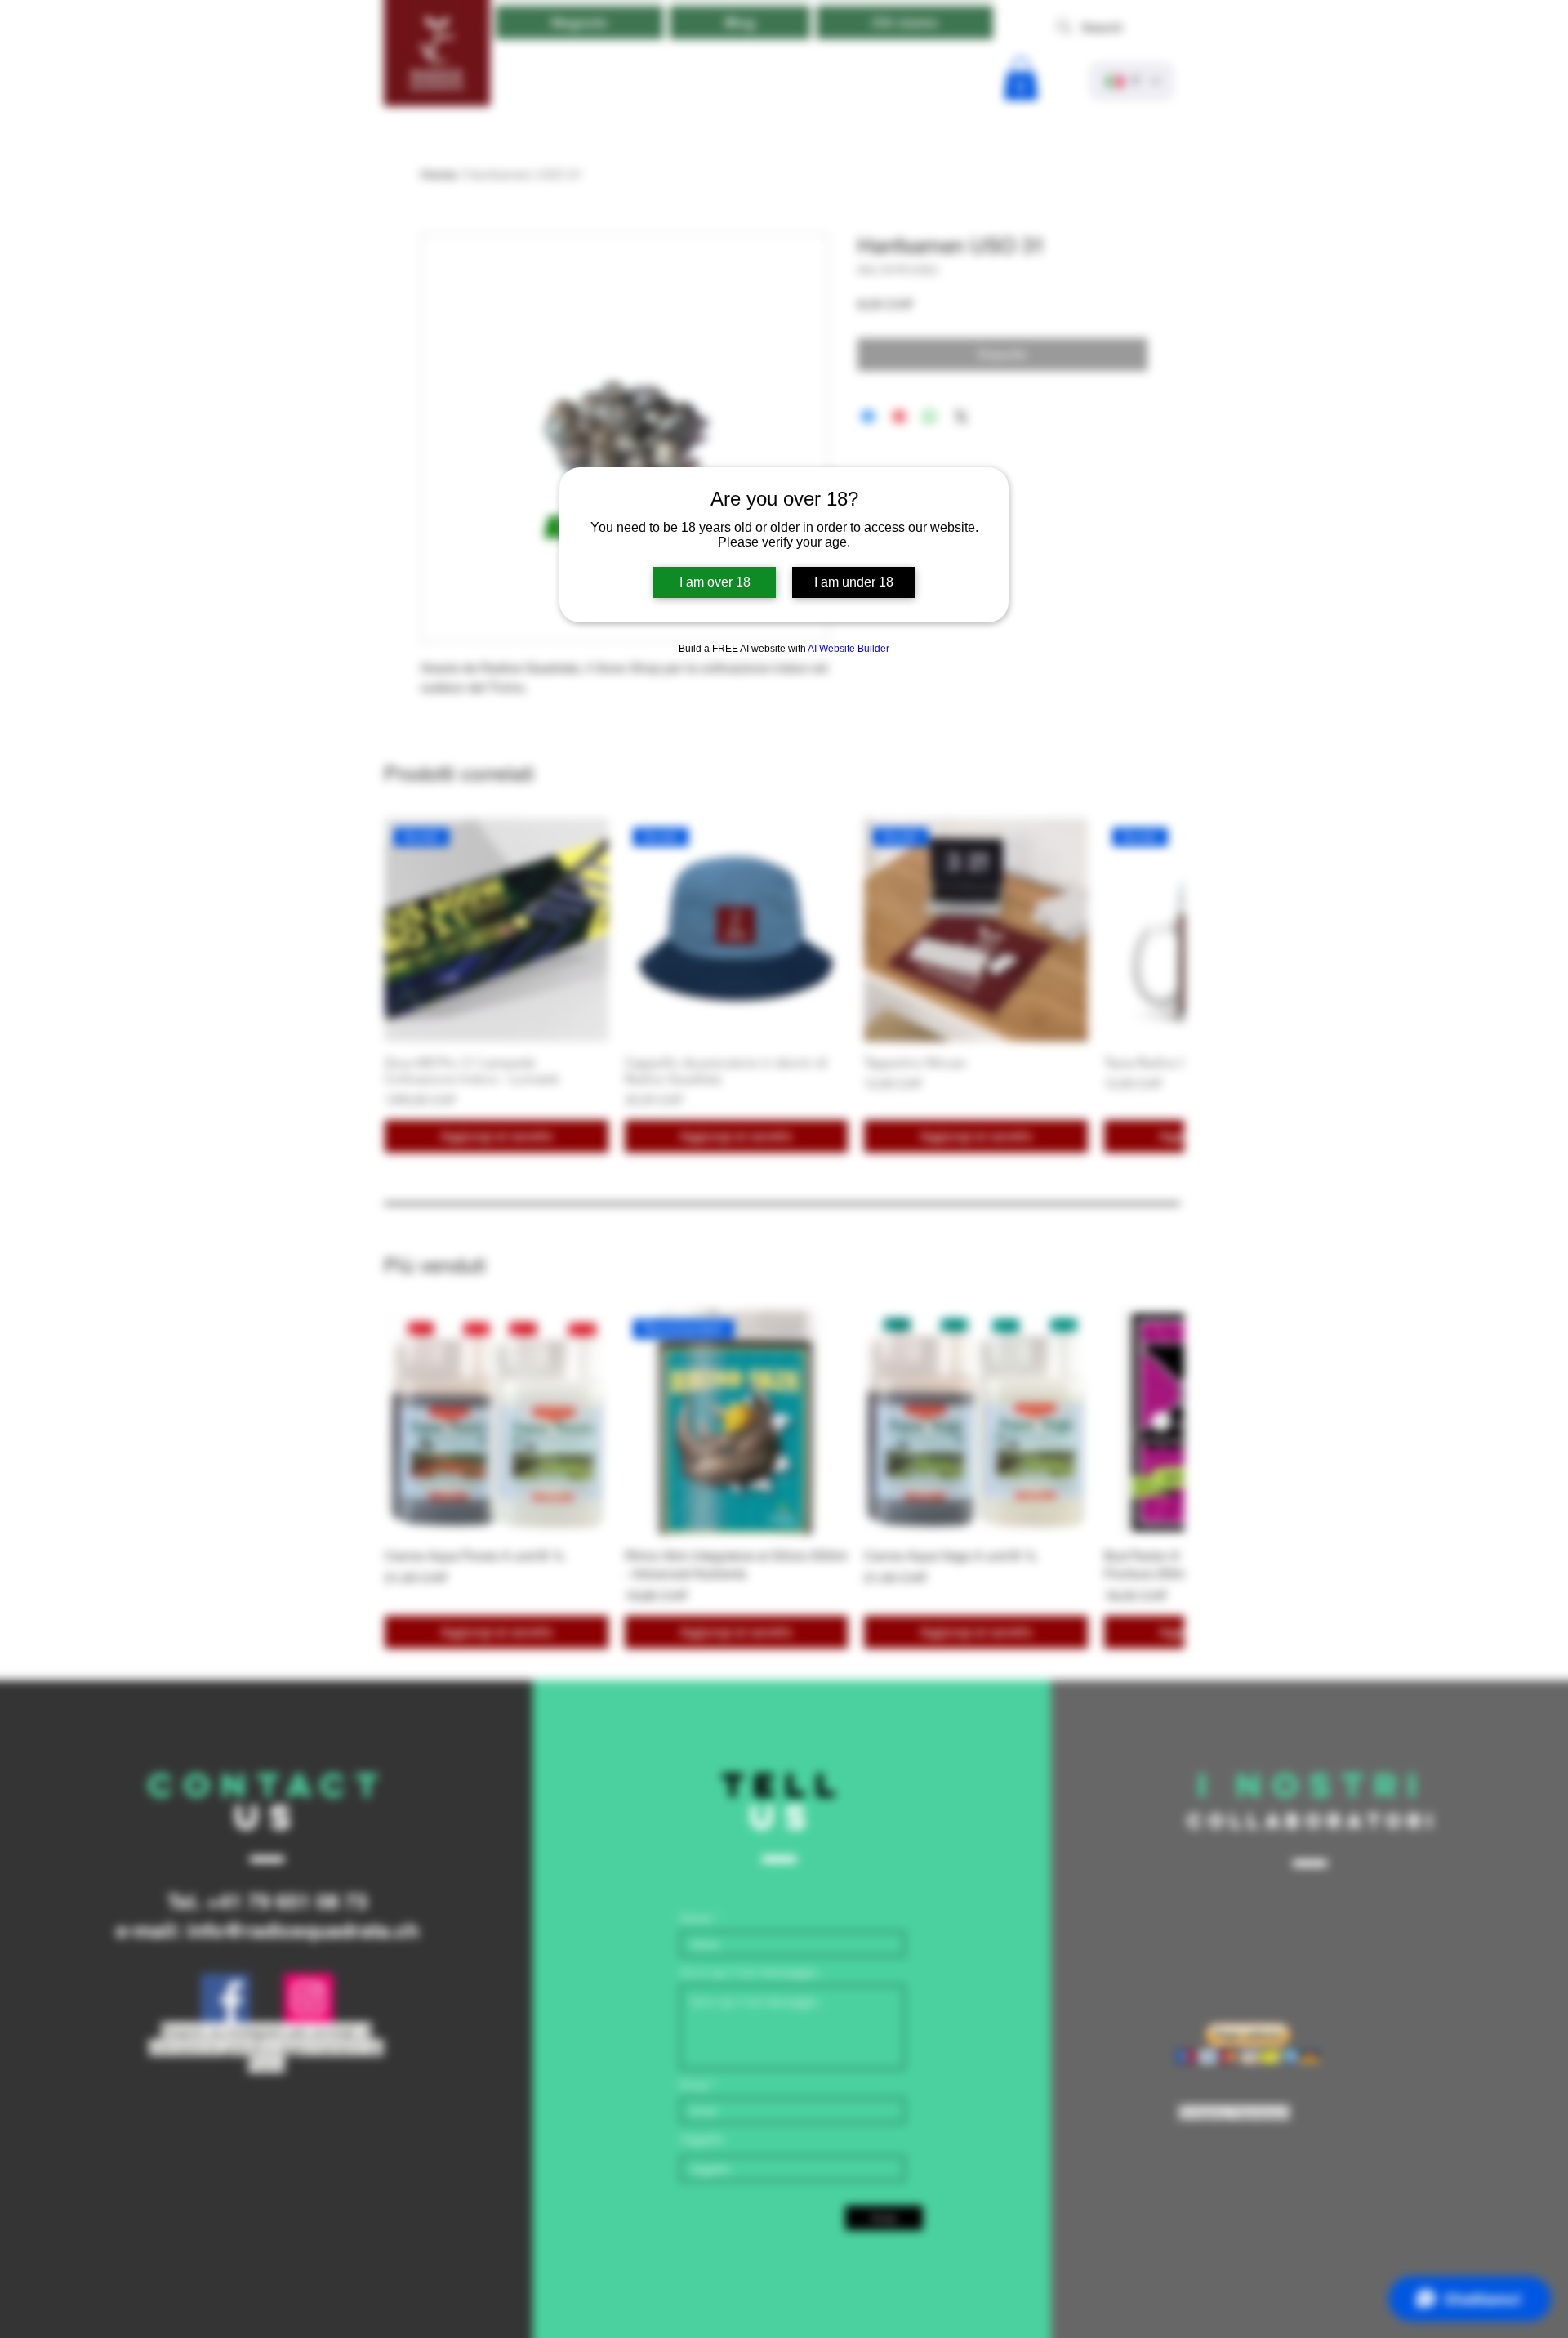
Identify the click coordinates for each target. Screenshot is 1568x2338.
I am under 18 (854, 582)
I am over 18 (715, 582)
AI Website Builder (849, 649)
